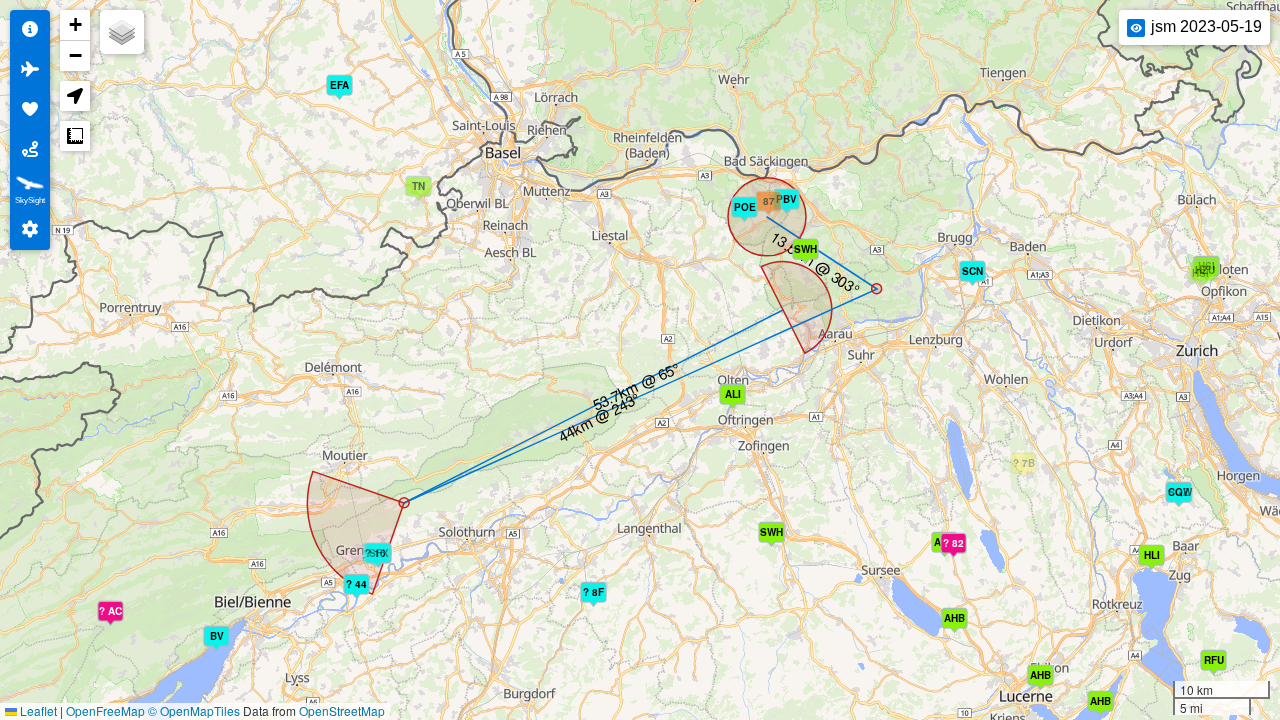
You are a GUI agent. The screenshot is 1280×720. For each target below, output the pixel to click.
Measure (75, 136)
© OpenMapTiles (194, 710)
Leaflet (37, 710)
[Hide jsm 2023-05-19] (1136, 28)
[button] (422, 192)
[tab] (30, 30)
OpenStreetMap (342, 710)
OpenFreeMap (105, 710)
